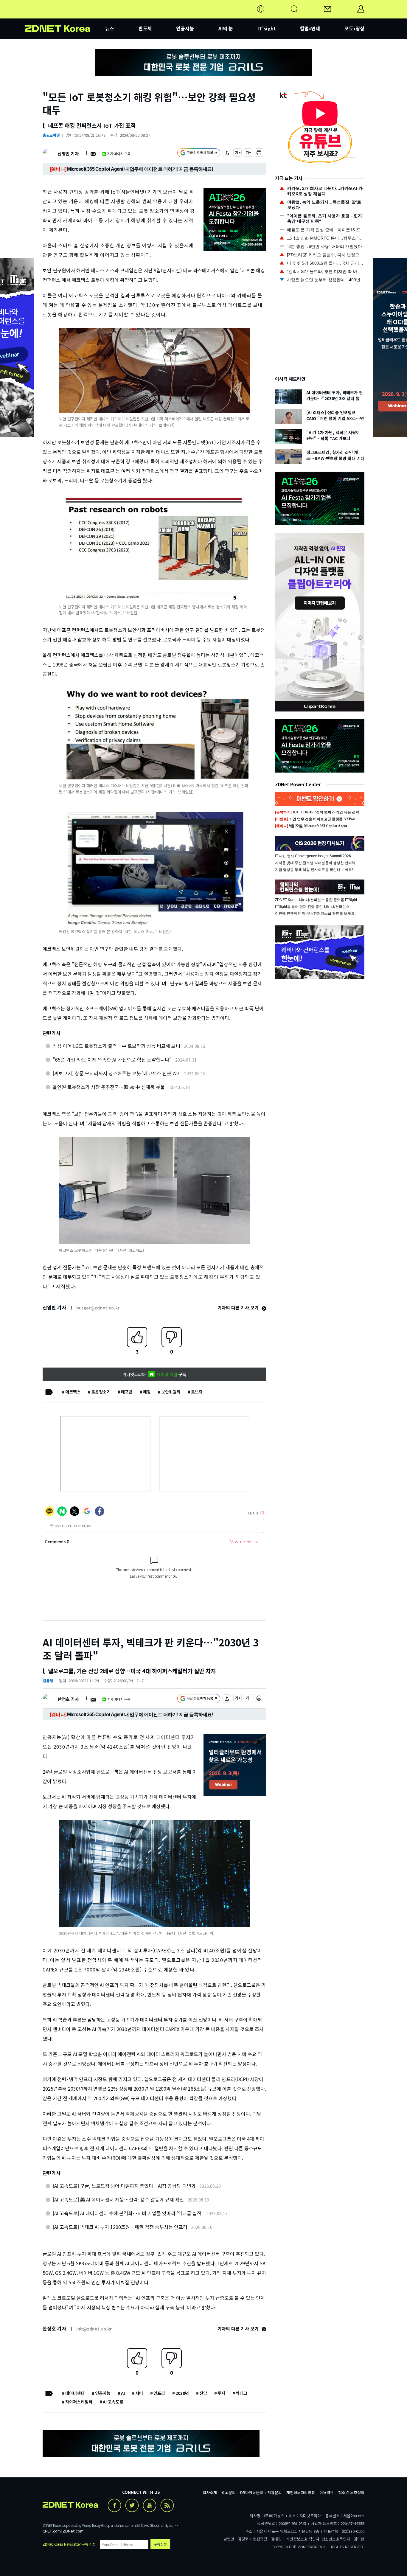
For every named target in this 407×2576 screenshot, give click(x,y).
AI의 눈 (226, 28)
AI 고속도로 (113, 2402)
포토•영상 (354, 28)
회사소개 (210, 2492)
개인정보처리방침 (301, 2492)
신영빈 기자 (68, 154)
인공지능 (185, 28)
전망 (203, 2393)
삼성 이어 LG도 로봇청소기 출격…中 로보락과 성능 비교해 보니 (116, 1046)
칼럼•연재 (310, 28)
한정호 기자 (68, 1699)
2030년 (182, 2393)
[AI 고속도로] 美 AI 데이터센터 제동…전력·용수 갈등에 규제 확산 (118, 2199)
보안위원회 (171, 1392)
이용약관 (327, 2492)
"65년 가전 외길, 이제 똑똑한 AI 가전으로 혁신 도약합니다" (112, 1059)
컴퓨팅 (48, 1681)
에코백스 (73, 1392)
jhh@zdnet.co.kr (94, 2329)
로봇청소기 (101, 1392)
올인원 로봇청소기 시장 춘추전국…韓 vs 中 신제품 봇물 (109, 1087)
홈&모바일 (51, 135)
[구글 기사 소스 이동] (199, 154)
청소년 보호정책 (351, 2492)
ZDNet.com (73, 2531)
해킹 (147, 1392)
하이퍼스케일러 (79, 2402)
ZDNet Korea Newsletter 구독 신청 (69, 2544)
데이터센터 (75, 2393)
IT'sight (267, 28)
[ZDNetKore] (65, 16)
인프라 (159, 2393)
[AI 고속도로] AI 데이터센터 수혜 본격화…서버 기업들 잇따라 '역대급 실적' (128, 2213)
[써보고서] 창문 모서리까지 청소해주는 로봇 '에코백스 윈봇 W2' (117, 1073)
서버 (139, 2393)
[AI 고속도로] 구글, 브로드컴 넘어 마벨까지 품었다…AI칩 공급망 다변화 (124, 2186)
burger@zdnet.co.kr (98, 1308)
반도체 (145, 28)
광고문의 (229, 2492)
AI (123, 2393)
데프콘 (127, 1392)
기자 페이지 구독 (119, 154)
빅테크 (241, 2393)
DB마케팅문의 (252, 2492)
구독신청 (160, 2544)
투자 (221, 2393)
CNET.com (52, 2531)
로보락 (197, 1392)
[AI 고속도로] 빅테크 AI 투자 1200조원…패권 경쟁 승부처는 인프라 (120, 2227)
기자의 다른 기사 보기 (239, 1308)
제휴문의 (275, 2492)
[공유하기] (227, 154)
